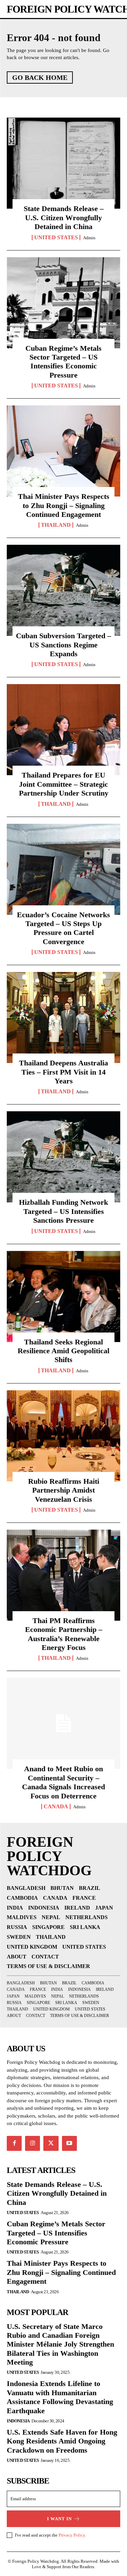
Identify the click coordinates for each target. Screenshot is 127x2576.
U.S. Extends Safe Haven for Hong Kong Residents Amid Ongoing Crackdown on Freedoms (62, 2441)
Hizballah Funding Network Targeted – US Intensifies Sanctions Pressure (63, 1211)
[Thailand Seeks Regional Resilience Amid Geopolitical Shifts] (63, 1296)
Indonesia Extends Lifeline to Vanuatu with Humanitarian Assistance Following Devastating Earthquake (60, 2397)
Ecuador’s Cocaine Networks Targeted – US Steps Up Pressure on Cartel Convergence (63, 928)
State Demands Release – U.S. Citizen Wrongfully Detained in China (64, 217)
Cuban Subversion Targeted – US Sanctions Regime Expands (63, 645)
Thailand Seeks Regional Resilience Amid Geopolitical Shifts (63, 1351)
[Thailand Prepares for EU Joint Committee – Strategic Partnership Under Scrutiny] (63, 730)
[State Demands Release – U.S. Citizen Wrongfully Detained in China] (63, 163)
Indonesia (18, 2421)
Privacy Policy (72, 2535)
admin (89, 238)
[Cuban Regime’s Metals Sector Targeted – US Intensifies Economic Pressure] (63, 303)
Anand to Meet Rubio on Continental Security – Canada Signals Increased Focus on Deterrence (63, 1782)
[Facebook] (14, 2143)
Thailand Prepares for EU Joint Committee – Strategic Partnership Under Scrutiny (64, 784)
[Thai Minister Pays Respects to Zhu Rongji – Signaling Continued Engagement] (63, 451)
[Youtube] (69, 2143)
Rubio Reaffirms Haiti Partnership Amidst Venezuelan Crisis (64, 1490)
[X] (51, 2143)
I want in (59, 2519)
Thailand (56, 525)
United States (56, 238)
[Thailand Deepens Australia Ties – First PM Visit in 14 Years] (63, 1017)
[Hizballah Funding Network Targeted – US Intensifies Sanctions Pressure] (63, 1157)
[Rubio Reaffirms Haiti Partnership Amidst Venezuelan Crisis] (63, 1436)
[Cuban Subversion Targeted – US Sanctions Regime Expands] (63, 590)
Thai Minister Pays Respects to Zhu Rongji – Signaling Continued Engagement (64, 505)
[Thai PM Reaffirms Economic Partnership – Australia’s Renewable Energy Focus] (63, 1575)
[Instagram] (33, 2143)
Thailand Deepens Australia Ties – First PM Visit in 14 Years (63, 1072)
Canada (56, 1807)
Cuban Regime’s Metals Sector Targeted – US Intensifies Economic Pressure (63, 362)
